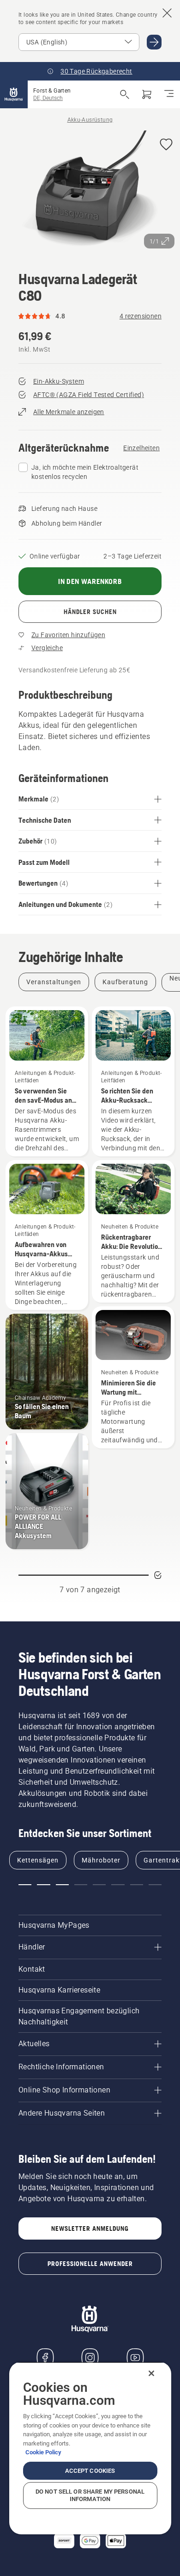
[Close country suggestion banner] (167, 13)
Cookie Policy (43, 2452)
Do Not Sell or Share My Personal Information (90, 2495)
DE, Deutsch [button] (48, 98)
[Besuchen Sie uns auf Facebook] (45, 2358)
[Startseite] (14, 94)
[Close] (151, 2373)
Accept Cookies (90, 2471)
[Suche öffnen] (125, 94)
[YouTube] (135, 2358)
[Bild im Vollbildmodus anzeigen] (90, 192)
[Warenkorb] (147, 94)
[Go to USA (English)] (154, 42)
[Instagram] (90, 2358)
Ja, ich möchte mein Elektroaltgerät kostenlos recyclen (85, 472)
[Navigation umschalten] (169, 94)
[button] (166, 145)
